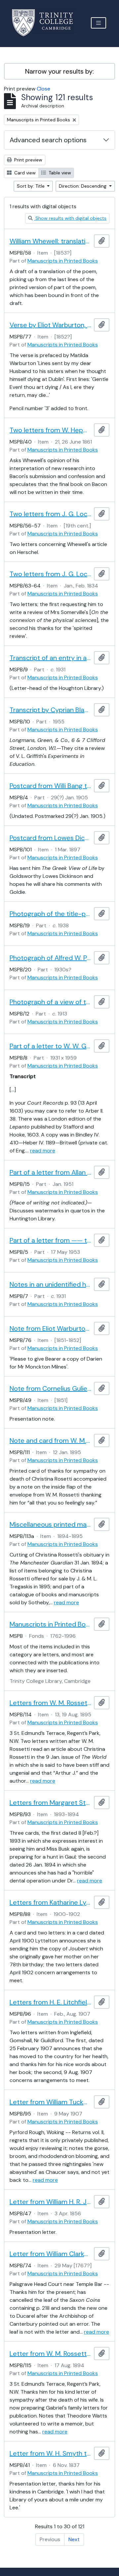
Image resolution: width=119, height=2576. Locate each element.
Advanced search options (48, 140)
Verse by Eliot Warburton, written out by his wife (50, 325)
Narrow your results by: (59, 71)
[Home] (46, 23)
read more (43, 1151)
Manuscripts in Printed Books (63, 261)
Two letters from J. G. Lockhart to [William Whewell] (50, 514)
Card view (24, 173)
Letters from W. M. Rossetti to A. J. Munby (50, 1703)
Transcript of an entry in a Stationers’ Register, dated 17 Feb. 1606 (50, 658)
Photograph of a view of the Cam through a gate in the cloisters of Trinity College (50, 1002)
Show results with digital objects (70, 218)
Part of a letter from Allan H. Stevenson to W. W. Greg (50, 1172)
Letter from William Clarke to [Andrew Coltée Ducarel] (50, 2254)
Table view (59, 173)
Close (43, 89)
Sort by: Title (31, 186)
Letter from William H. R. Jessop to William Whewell (50, 2202)
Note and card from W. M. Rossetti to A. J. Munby (50, 1441)
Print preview (28, 160)
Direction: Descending (83, 186)
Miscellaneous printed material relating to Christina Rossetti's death (50, 1524)
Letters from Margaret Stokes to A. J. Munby (50, 1803)
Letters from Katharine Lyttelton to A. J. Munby (50, 1902)
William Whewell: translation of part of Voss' (50, 241)
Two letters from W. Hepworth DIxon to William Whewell (50, 430)
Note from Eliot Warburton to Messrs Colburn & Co (50, 1328)
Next (74, 2539)
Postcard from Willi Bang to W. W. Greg (50, 786)
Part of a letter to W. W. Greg (50, 1046)
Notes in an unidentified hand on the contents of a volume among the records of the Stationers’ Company (50, 1284)
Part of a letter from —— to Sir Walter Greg (50, 1240)
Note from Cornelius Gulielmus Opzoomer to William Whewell (50, 1388)
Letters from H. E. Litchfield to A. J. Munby (50, 2002)
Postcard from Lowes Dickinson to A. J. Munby (50, 838)
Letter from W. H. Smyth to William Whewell (50, 2453)
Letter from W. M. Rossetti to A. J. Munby (50, 2354)
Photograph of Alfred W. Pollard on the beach (50, 958)
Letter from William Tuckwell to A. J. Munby (50, 2102)
